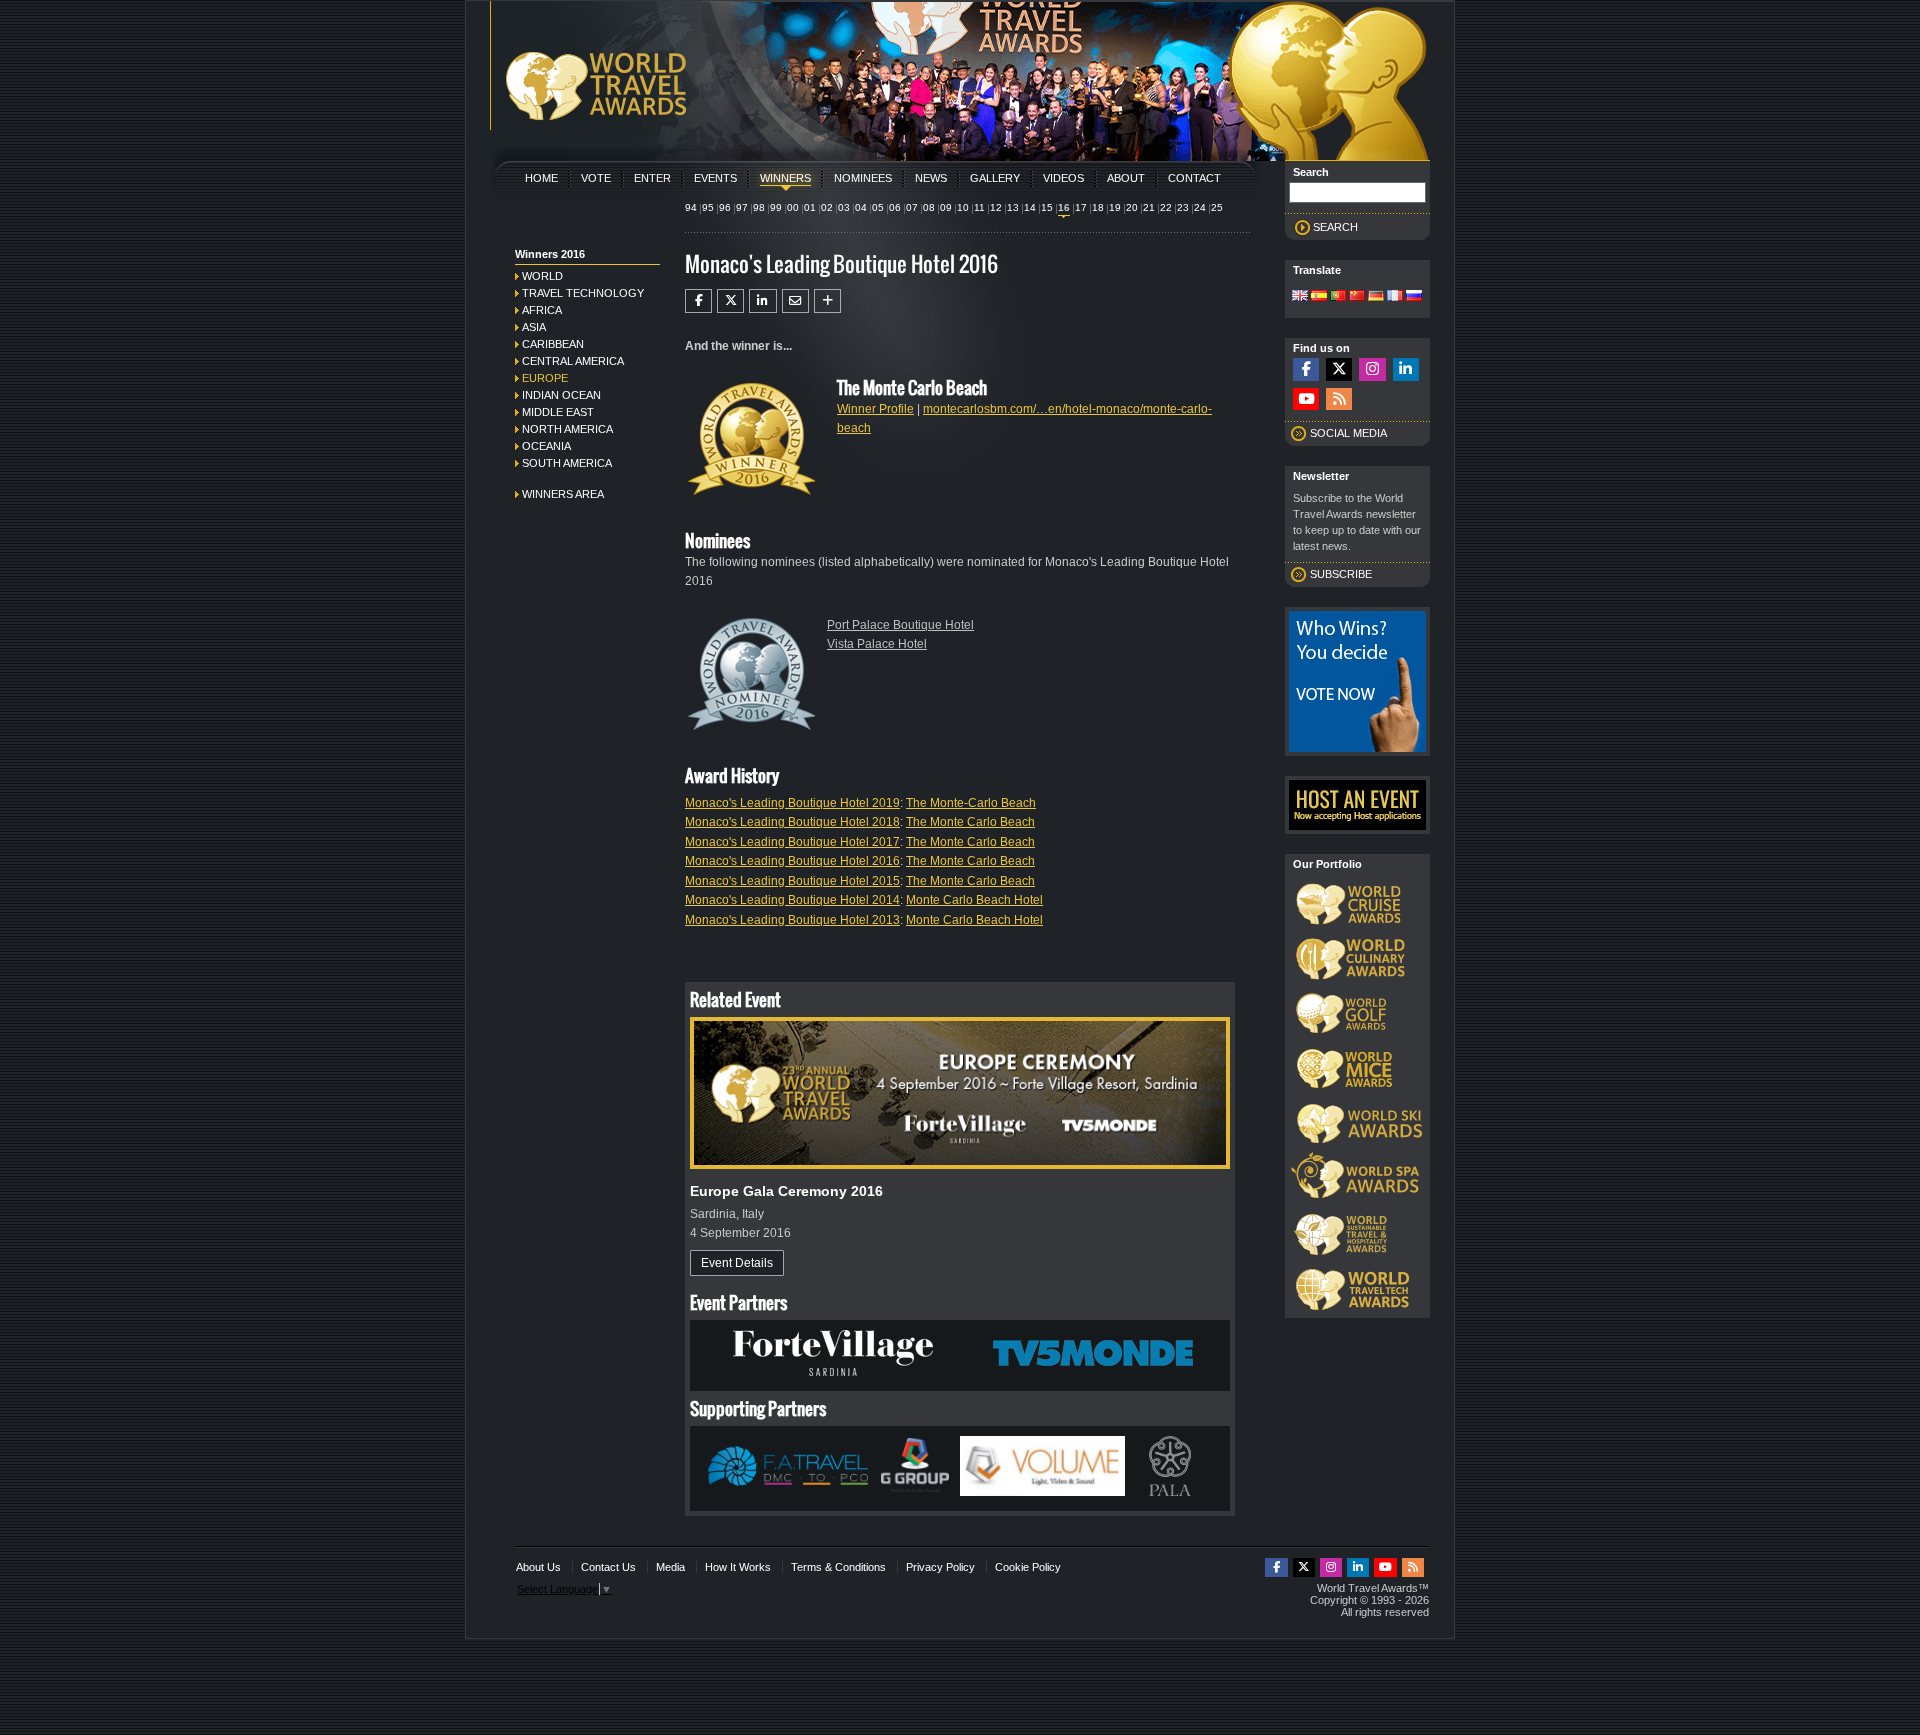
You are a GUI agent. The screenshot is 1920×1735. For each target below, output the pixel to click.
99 (776, 207)
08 (929, 207)
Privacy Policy (940, 1567)
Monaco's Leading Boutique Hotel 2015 (792, 881)
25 (1217, 207)
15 (1047, 207)
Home (541, 178)
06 (895, 207)
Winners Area (563, 494)
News (931, 178)
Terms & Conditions (838, 1567)
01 (810, 207)
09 (946, 207)
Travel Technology (583, 293)
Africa (542, 310)
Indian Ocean (561, 395)
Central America (573, 361)
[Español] (1319, 297)
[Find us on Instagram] (1372, 369)
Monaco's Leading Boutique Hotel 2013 (792, 920)
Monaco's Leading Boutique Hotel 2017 (792, 842)
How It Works (738, 1567)
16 (1064, 207)
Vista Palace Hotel (877, 644)
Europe (545, 378)
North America (567, 429)
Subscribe (1341, 574)
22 (1166, 207)
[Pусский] (1414, 297)
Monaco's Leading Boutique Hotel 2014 (792, 900)
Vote (596, 178)
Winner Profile (875, 409)
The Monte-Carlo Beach (971, 803)
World (542, 276)
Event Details (737, 1263)
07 (912, 207)
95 (708, 207)
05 (878, 207)
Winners (785, 178)
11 (979, 207)
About (1126, 178)
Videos (1063, 178)
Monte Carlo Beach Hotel (974, 900)
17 (1081, 207)
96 (725, 207)
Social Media (1348, 433)
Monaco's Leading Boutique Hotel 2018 (792, 822)
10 (963, 207)
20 (1132, 207)
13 (1013, 207)
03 (844, 207)
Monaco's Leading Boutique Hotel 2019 (792, 803)
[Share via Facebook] (698, 301)
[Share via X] (730, 301)
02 (827, 207)
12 (996, 207)
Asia (534, 327)
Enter (652, 178)
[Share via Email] (795, 301)
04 (861, 207)
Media (670, 1567)
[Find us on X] (1339, 369)
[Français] (1395, 297)
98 (759, 207)
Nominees (863, 178)
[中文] (1357, 297)
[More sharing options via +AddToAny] (827, 301)
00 (793, 207)
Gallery (995, 178)
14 (1030, 207)
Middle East (558, 412)
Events (715, 178)
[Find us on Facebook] (1306, 369)
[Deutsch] (1376, 297)
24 (1200, 207)
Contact (1194, 178)
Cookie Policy (1028, 1567)
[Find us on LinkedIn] (1406, 369)
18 (1098, 207)
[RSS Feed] (1339, 399)
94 (691, 207)
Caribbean (553, 344)
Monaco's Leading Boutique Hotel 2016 (792, 861)
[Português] (1338, 297)
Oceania (546, 446)
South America (567, 463)
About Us (538, 1567)
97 (742, 207)
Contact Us (608, 1567)
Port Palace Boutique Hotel (900, 625)
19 (1115, 207)
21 (1149, 207)
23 (1183, 207)
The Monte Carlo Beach (970, 822)
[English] (1300, 297)
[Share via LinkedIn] (762, 301)
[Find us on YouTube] (1306, 399)
